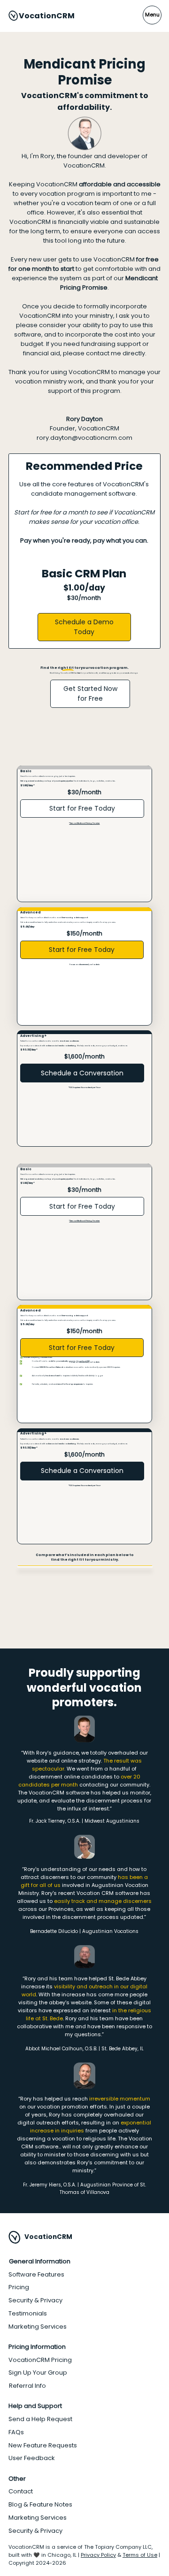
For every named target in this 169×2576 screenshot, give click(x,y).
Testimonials (28, 2313)
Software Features (36, 2274)
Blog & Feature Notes (40, 2504)
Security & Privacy (35, 2300)
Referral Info (27, 2386)
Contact (21, 2491)
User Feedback (32, 2458)
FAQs (16, 2432)
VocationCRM (47, 16)
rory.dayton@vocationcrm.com (84, 438)
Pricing (19, 2287)
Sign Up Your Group (38, 2373)
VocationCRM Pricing (40, 2360)
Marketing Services (38, 2327)
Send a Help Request (40, 2419)
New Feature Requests (43, 2445)
